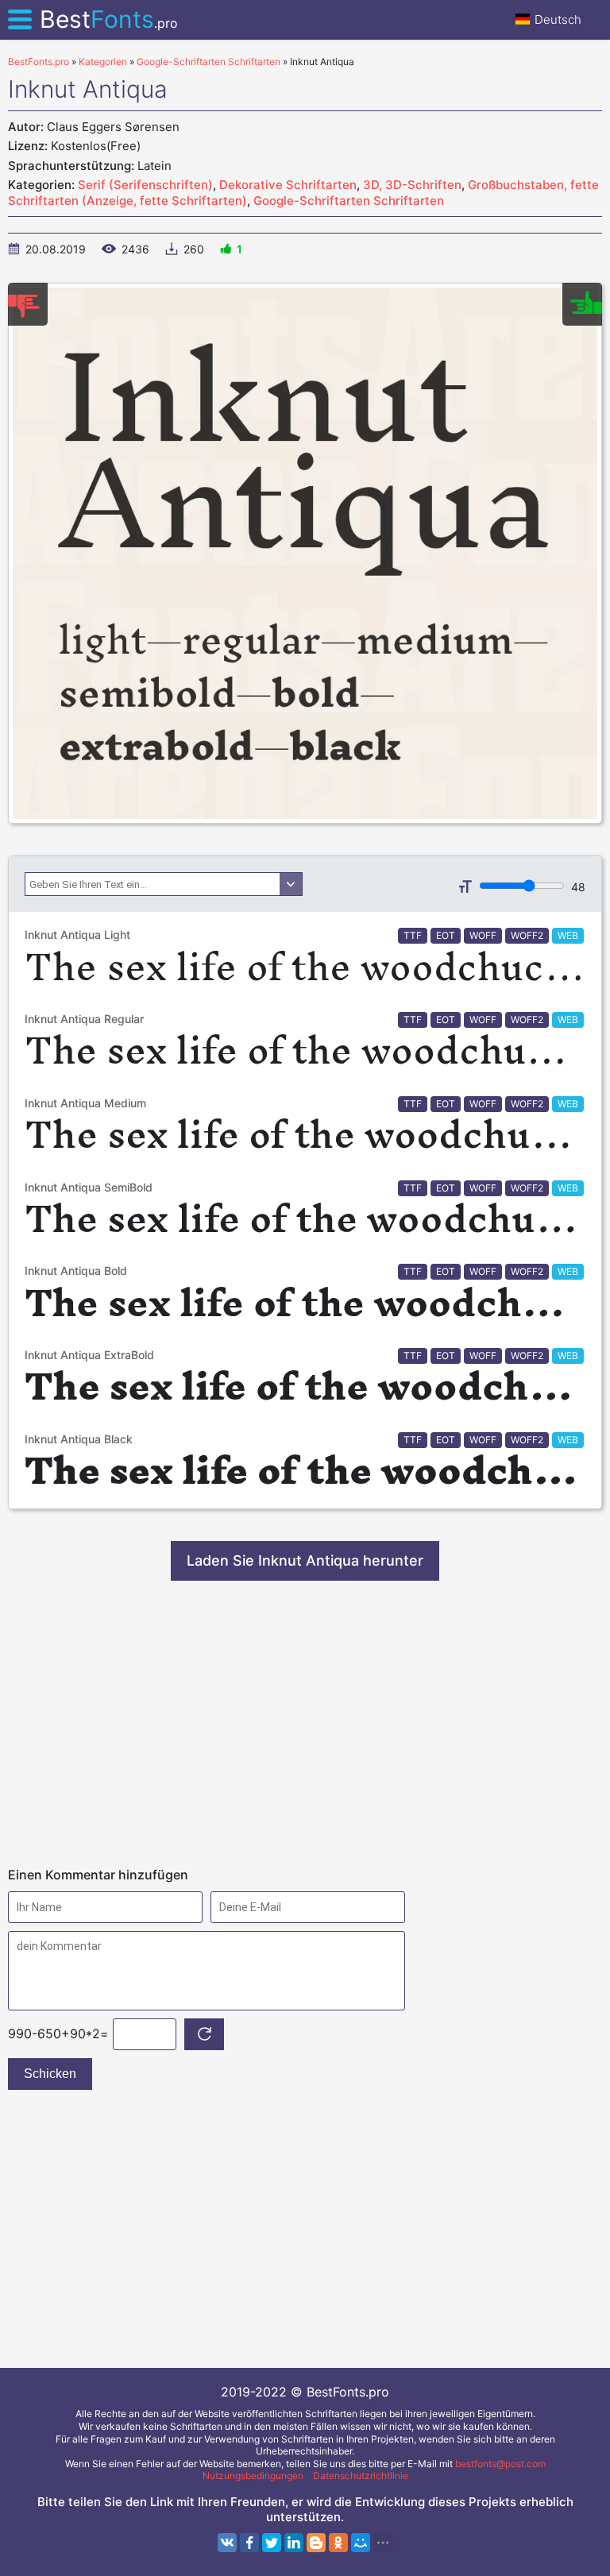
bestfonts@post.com (500, 2464)
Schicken (50, 2074)
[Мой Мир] (361, 2543)
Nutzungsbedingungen (253, 2476)
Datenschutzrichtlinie (361, 2476)
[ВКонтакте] (227, 2543)
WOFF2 (527, 935)
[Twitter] (272, 2543)
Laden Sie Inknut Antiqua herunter (305, 1560)
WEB (568, 935)
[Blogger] (316, 2543)
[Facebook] (249, 2543)
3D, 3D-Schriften (412, 185)
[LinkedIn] (294, 2543)
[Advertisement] (305, 1724)
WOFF (483, 935)
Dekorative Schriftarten (288, 185)
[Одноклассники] (338, 2543)
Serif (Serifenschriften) (145, 185)
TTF (413, 935)
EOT (446, 935)
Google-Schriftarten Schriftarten (349, 201)
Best (109, 19)
